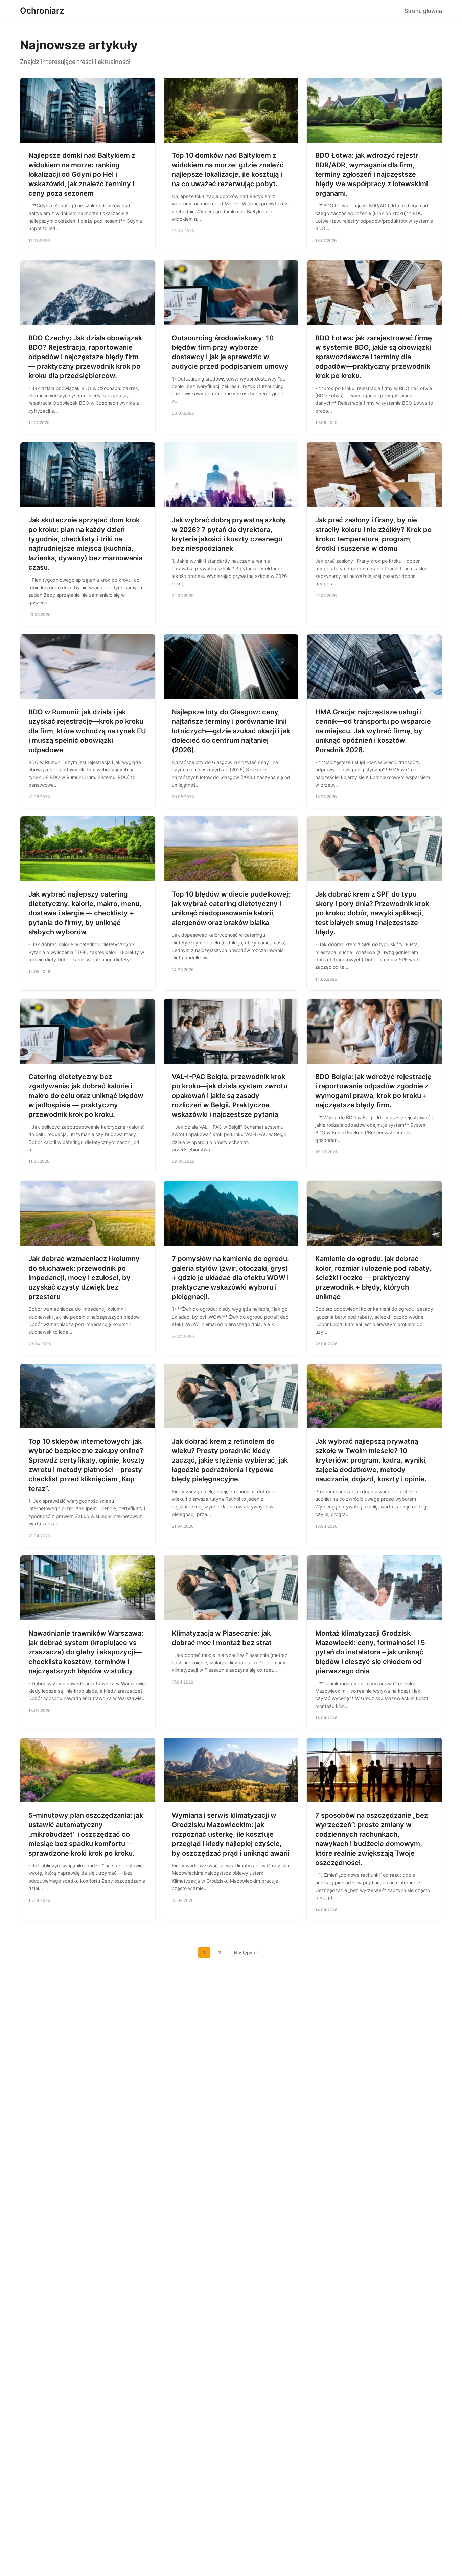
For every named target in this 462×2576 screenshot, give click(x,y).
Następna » (247, 1953)
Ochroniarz (42, 11)
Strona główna (423, 11)
